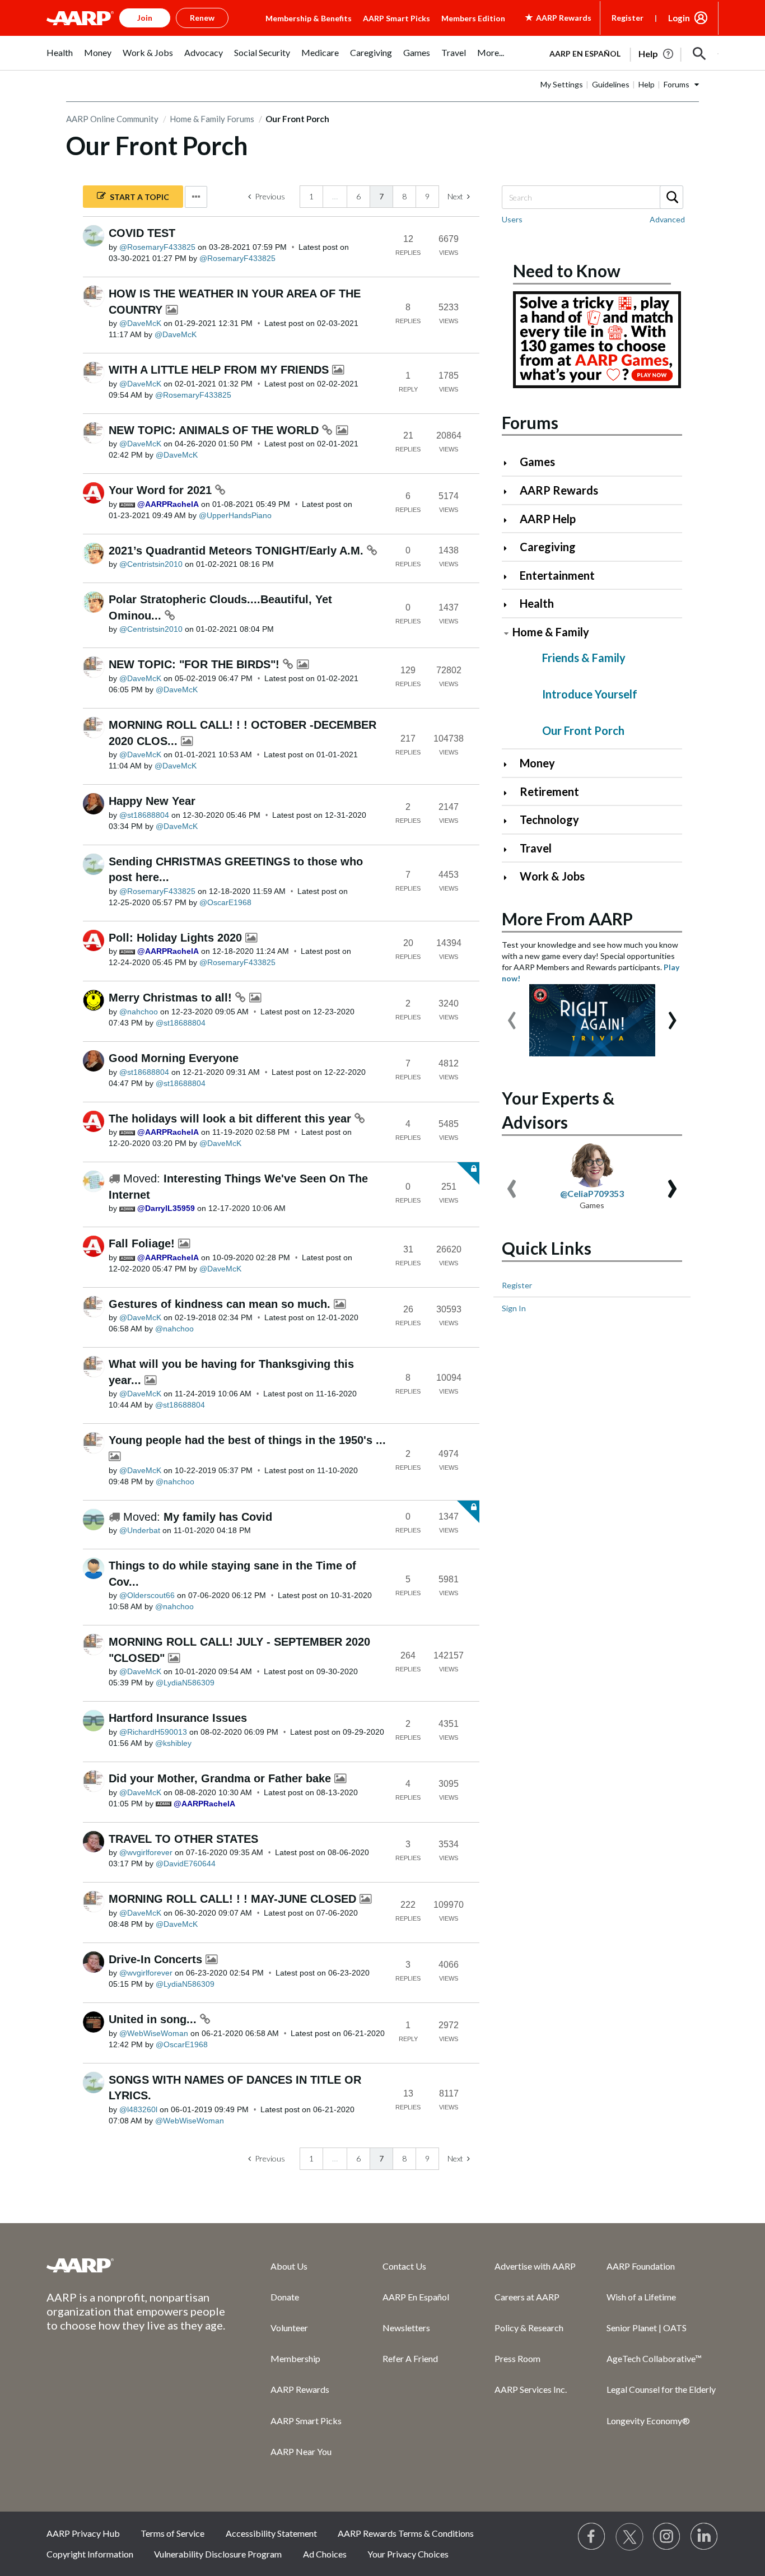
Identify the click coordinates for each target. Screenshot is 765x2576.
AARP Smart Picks (397, 18)
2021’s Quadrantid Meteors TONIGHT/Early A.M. (238, 551)
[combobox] (592, 197)
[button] (699, 54)
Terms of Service (172, 2533)
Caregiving (548, 547)
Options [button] (196, 197)
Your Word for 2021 (162, 490)
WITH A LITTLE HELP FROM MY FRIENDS (220, 370)
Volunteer (289, 2328)
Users (512, 219)
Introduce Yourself (590, 694)
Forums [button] (677, 84)
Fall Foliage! (143, 1243)
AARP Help (548, 519)
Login (679, 18)
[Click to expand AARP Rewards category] (510, 492)
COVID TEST (142, 233)
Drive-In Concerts (157, 1959)
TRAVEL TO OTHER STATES (183, 1839)
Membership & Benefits (309, 18)
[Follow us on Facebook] (592, 2537)
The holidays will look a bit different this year (232, 1119)
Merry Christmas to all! (172, 998)
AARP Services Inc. (531, 2389)
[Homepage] (80, 18)
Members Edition (473, 18)
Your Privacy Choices (408, 2554)
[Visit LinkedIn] (705, 2537)
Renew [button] (202, 18)
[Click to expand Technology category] (510, 821)
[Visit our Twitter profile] (629, 2537)
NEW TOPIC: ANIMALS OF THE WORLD (215, 430)
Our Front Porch (583, 730)
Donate (285, 2297)
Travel (536, 848)
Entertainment (557, 575)
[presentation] (512, 1015)
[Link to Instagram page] (667, 2537)
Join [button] (145, 18)
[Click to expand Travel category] (510, 849)
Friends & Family (584, 658)
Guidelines (611, 84)
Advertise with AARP (535, 2266)
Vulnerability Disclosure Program (218, 2554)
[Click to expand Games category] (510, 463)
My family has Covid (218, 1517)
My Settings (562, 84)
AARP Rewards (559, 490)
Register (628, 18)
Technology (549, 819)
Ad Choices (325, 2554)
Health (537, 603)
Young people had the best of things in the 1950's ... (247, 1440)
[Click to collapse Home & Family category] (506, 633)
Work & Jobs (552, 876)
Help (647, 84)
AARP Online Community (112, 119)
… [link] (335, 196)
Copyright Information (90, 2554)
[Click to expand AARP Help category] (510, 520)
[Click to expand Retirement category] (510, 793)
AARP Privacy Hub (83, 2533)
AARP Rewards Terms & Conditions (406, 2533)
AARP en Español (585, 53)
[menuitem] (60, 59)
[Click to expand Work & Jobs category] (510, 877)
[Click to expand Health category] (510, 605)
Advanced (667, 219)
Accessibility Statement (271, 2533)
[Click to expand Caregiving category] (510, 548)
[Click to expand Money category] (510, 764)
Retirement (549, 791)
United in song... (154, 2019)
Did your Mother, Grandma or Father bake (221, 1778)
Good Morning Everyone (174, 1058)
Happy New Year (152, 801)
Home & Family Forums (212, 119)
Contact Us (404, 2266)
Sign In (514, 1308)
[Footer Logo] (136, 2265)
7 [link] (381, 196)
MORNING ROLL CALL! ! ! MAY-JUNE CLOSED (234, 1899)
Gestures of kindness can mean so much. (221, 1304)
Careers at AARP (527, 2297)
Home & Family (551, 632)
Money (537, 763)
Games (537, 462)
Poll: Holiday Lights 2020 (177, 938)
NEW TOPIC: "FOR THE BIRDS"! (196, 664)
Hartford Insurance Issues (178, 1718)
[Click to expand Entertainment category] (510, 577)
